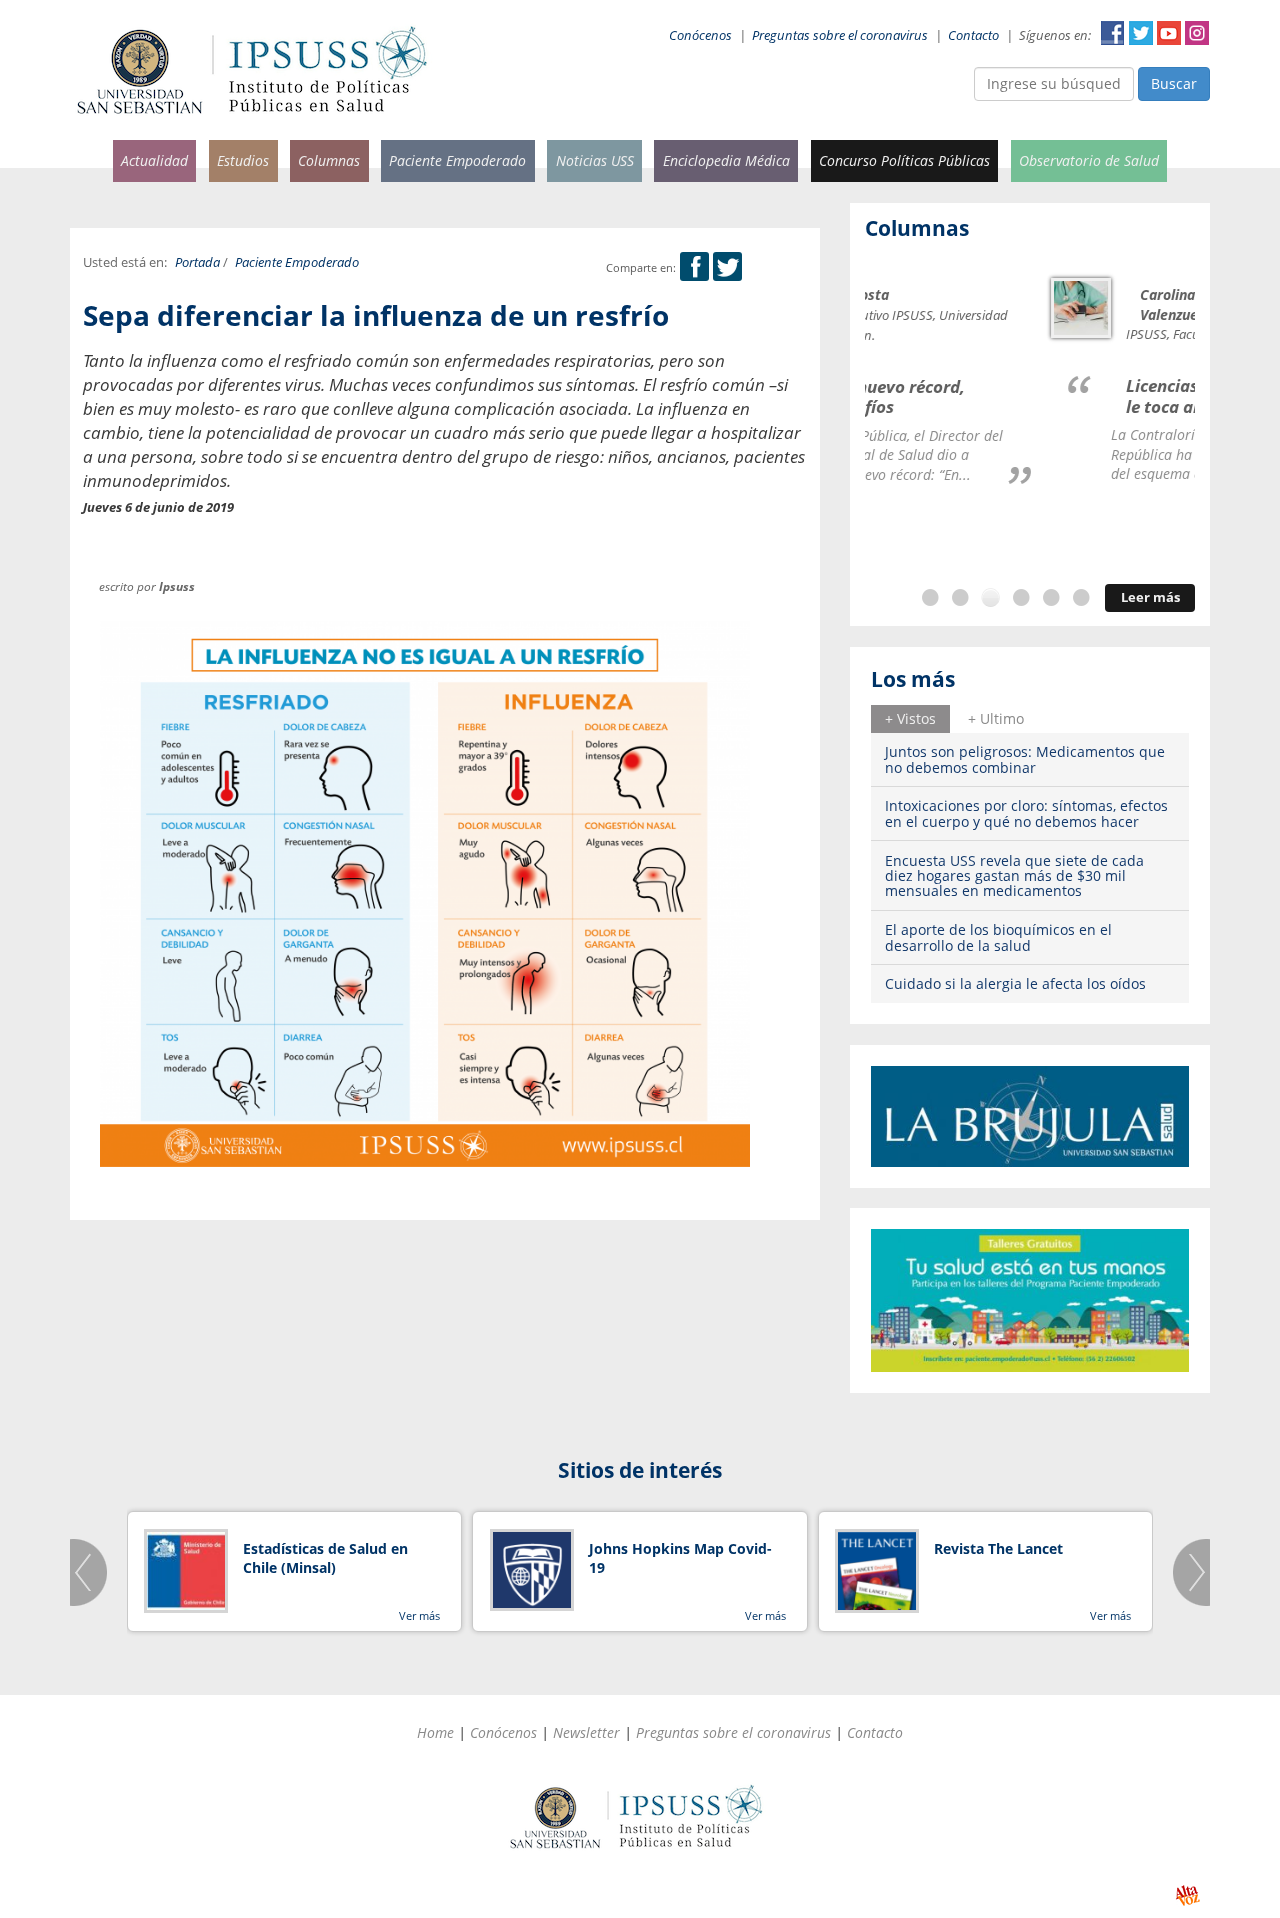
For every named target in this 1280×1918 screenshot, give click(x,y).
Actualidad (154, 160)
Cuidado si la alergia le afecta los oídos (1015, 983)
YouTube (1169, 33)
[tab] (910, 719)
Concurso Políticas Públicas (904, 160)
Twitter (1141, 33)
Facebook (1113, 33)
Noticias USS (595, 160)
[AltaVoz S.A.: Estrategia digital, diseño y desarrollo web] (1187, 1895)
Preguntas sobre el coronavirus (840, 35)
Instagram (1197, 33)
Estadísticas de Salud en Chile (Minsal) (325, 1558)
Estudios (243, 160)
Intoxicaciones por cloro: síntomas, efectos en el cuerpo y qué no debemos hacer (1026, 813)
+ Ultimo (996, 718)
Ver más (419, 1615)
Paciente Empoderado (457, 160)
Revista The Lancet (998, 1548)
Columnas (329, 160)
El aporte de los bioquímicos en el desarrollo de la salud (998, 937)
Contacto (973, 35)
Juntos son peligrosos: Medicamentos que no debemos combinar (1025, 759)
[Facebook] (694, 267)
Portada (197, 262)
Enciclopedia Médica (726, 160)
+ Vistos (910, 718)
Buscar (1174, 83)
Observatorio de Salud (1089, 160)
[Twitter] (727, 267)
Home (435, 1732)
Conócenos (700, 35)
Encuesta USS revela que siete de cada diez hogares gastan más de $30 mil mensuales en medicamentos (1014, 876)
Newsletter (586, 1732)
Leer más (1150, 597)
